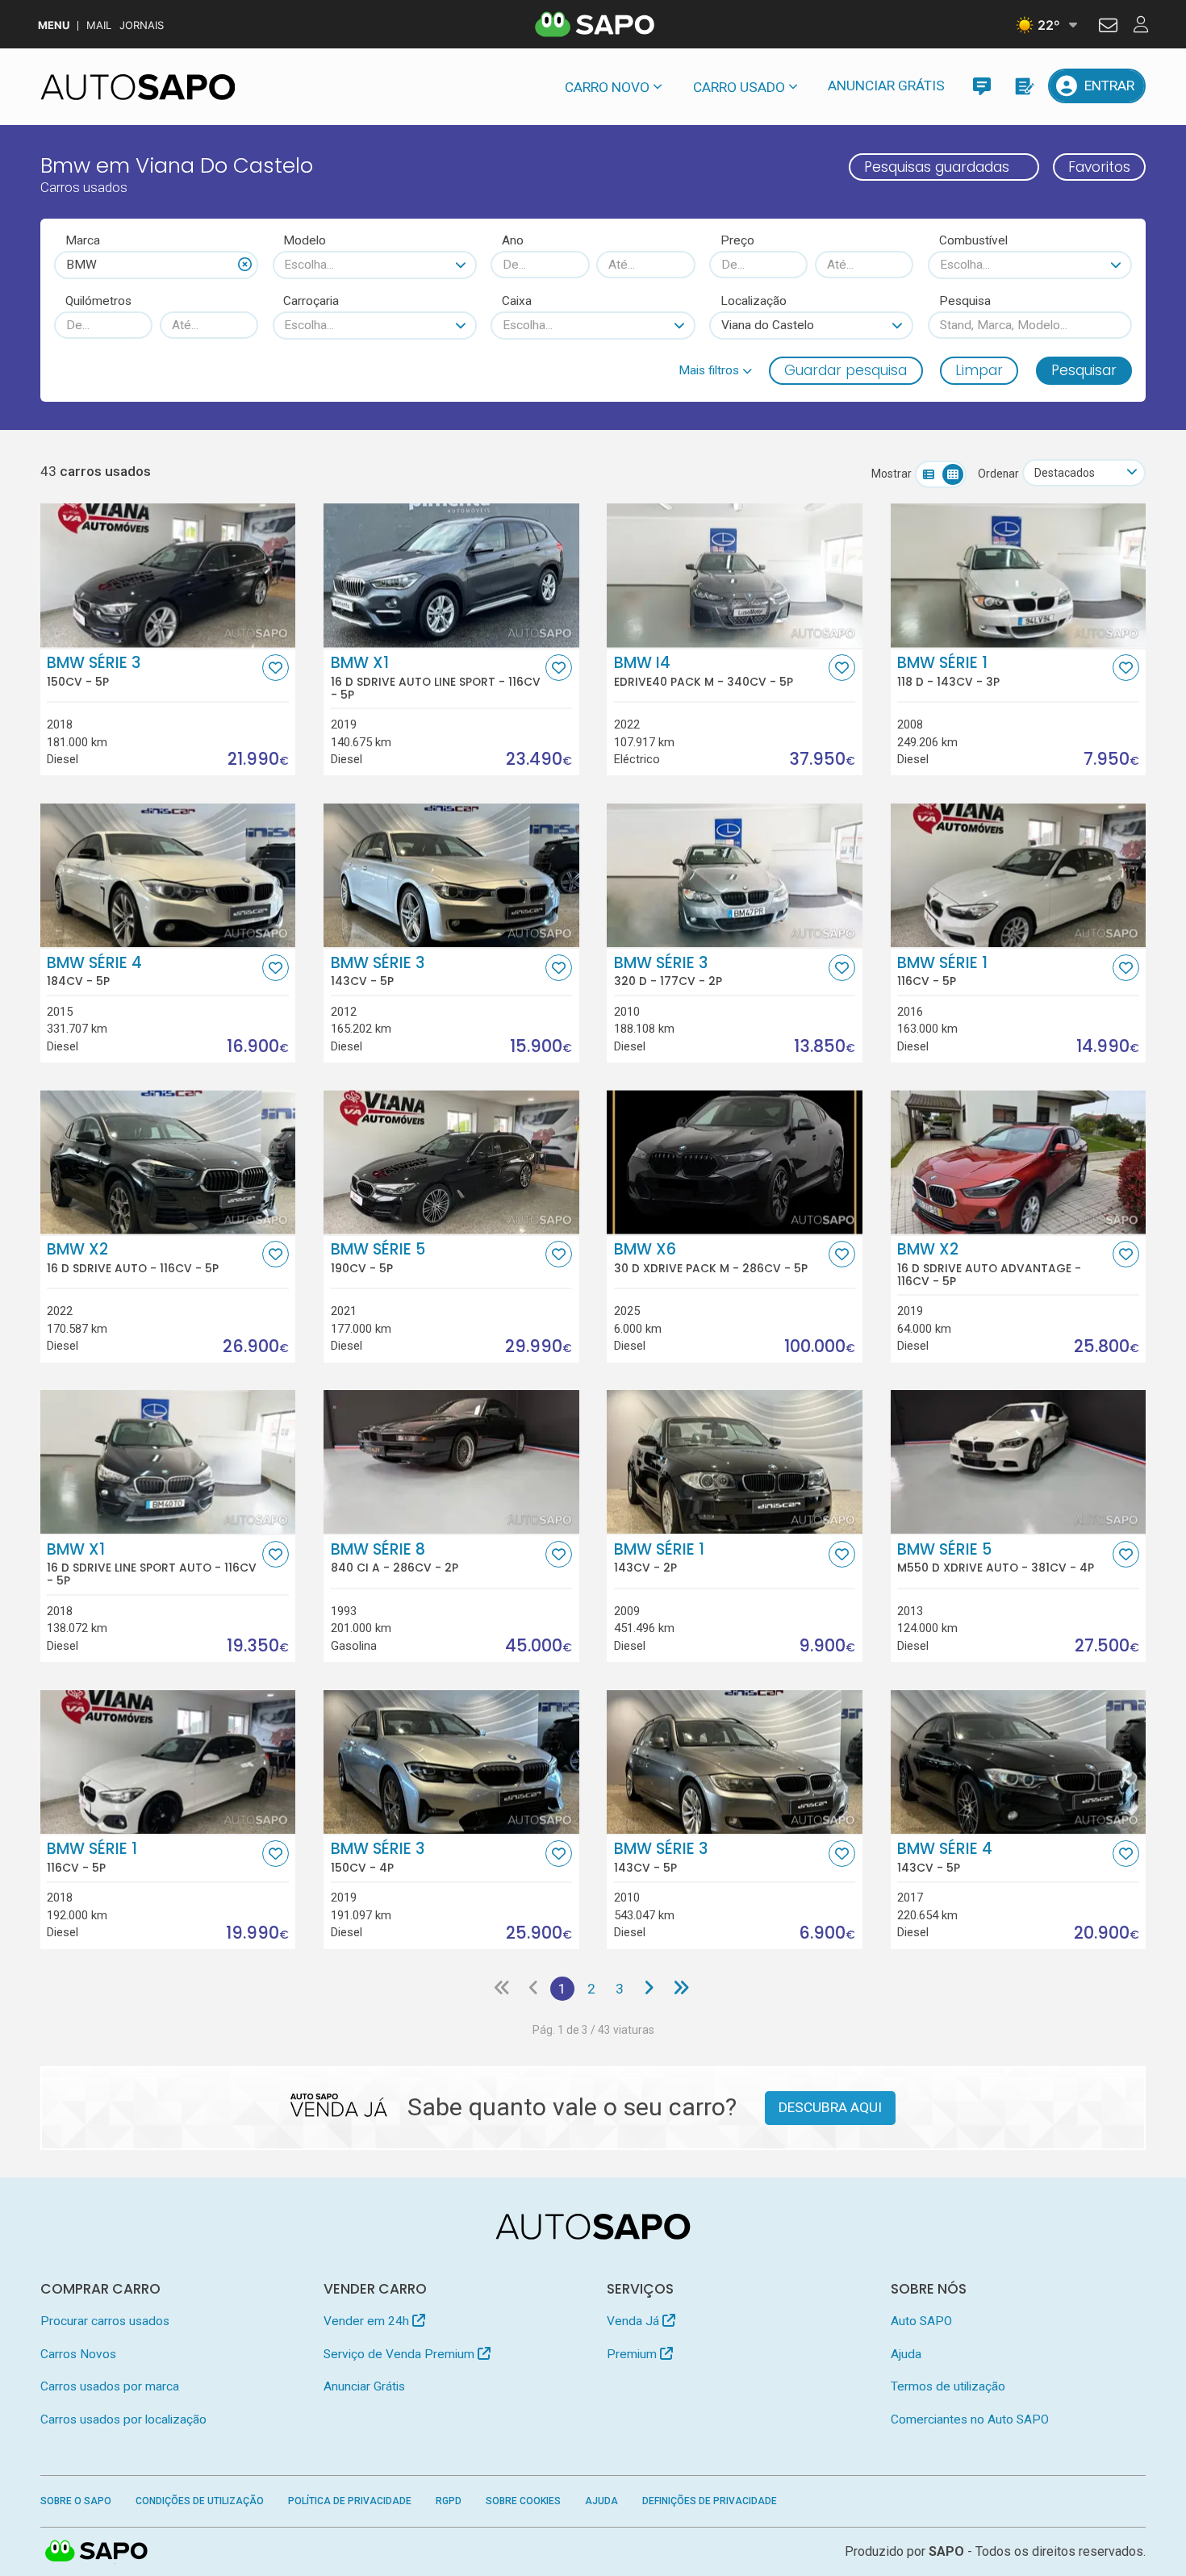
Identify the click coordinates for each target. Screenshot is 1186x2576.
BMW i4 (704, 671)
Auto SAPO (921, 2321)
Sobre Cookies (523, 2501)
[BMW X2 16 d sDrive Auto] (168, 1162)
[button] (715, 370)
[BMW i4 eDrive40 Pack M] (735, 575)
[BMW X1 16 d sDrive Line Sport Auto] (168, 1462)
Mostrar (892, 474)
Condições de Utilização (200, 2501)
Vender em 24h (368, 2321)
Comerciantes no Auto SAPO (970, 2419)
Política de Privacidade (350, 2501)
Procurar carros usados (105, 2321)
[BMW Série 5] (451, 1162)
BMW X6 (711, 1258)
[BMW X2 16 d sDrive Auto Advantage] (1019, 1162)
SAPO (97, 2552)
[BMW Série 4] (168, 875)
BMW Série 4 (94, 971)
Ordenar (998, 474)
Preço (737, 240)
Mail (99, 25)
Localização (754, 301)
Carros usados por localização (123, 2419)
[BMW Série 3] (168, 575)
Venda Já (635, 2321)
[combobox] (156, 265)
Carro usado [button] (739, 87)
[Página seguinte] (648, 1989)
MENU (54, 25)
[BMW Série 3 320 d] (735, 875)
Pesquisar (1084, 370)
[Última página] (681, 1989)
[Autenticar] (1108, 27)
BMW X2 (133, 1258)
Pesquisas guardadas (937, 167)
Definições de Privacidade (710, 2501)
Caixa (517, 301)
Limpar (979, 370)
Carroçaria (311, 301)
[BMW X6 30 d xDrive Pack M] (735, 1162)
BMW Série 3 (94, 671)
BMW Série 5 (378, 1258)
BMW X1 (436, 678)
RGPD (449, 2501)
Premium (633, 2354)
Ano (513, 240)
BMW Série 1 (948, 671)
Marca (83, 240)
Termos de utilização (948, 2386)
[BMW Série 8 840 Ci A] (451, 1462)
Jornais (142, 25)
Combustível (973, 240)
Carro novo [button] (607, 87)
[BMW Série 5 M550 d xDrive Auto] (1019, 1462)
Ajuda (906, 2354)
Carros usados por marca (110, 2386)
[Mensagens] (981, 86)
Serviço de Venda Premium (401, 2354)
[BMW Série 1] (1019, 875)
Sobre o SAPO (76, 2501)
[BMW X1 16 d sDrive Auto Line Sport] (451, 575)
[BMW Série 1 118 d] (1019, 575)
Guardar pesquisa (846, 370)
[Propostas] (1023, 86)
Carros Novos (78, 2354)
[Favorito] (276, 668)
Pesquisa (965, 301)
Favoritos (1099, 167)
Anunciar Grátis (886, 86)
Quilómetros (98, 301)
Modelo (305, 240)
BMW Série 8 (395, 1558)
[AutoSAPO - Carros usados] (138, 87)
